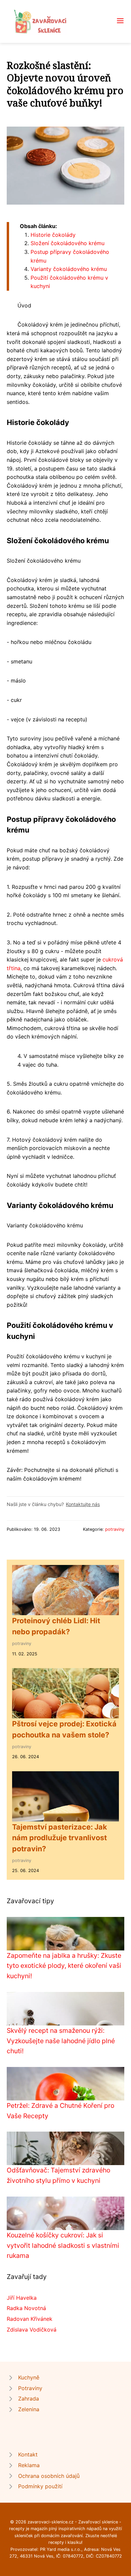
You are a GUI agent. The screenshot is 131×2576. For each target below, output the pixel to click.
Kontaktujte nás (83, 1504)
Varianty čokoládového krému (69, 269)
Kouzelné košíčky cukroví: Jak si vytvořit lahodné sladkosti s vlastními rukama (63, 2245)
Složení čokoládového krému (68, 243)
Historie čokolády (53, 235)
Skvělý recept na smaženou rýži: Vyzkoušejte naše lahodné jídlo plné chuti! (61, 2041)
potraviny (115, 1529)
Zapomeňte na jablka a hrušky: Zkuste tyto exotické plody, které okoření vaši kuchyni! (64, 1966)
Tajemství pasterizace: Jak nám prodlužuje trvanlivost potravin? (60, 1838)
